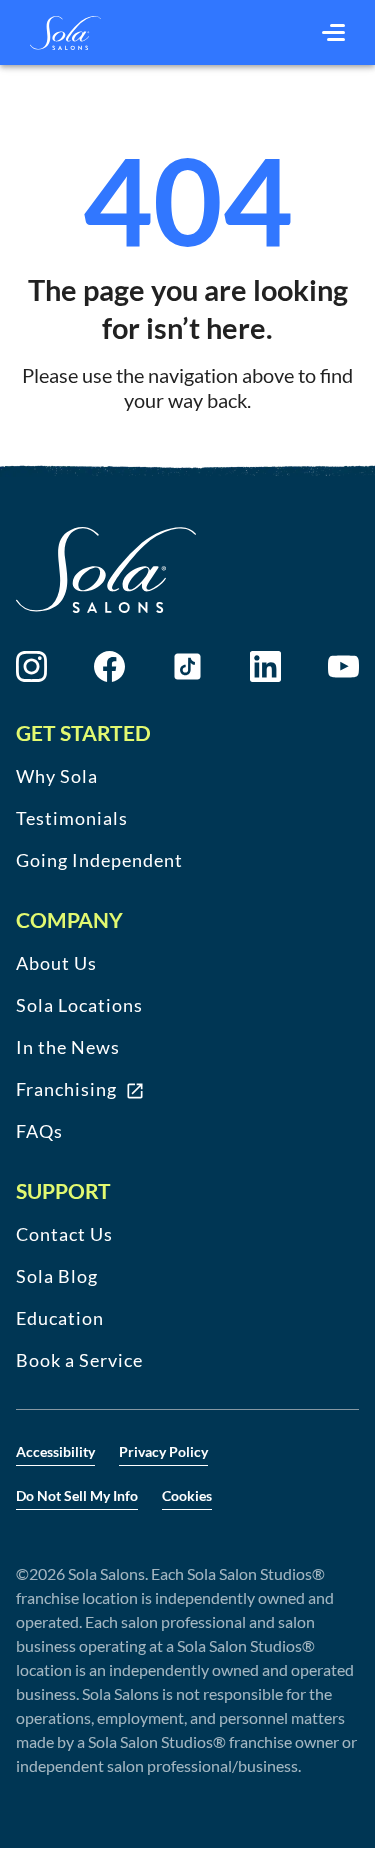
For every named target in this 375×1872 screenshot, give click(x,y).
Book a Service (79, 1360)
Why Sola (57, 776)
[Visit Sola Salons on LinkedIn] (265, 666)
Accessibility (55, 1451)
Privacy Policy (163, 1451)
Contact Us (64, 1234)
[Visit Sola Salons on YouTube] (343, 666)
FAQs (39, 1131)
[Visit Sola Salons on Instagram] (31, 666)
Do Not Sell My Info (77, 1495)
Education (60, 1318)
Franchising (66, 1089)
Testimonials (72, 818)
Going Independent (99, 860)
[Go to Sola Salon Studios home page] (65, 33)
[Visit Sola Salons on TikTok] (187, 666)
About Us (56, 963)
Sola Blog (57, 1276)
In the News (68, 1047)
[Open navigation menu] (333, 33)
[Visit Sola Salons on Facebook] (109, 666)
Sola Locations (79, 1005)
